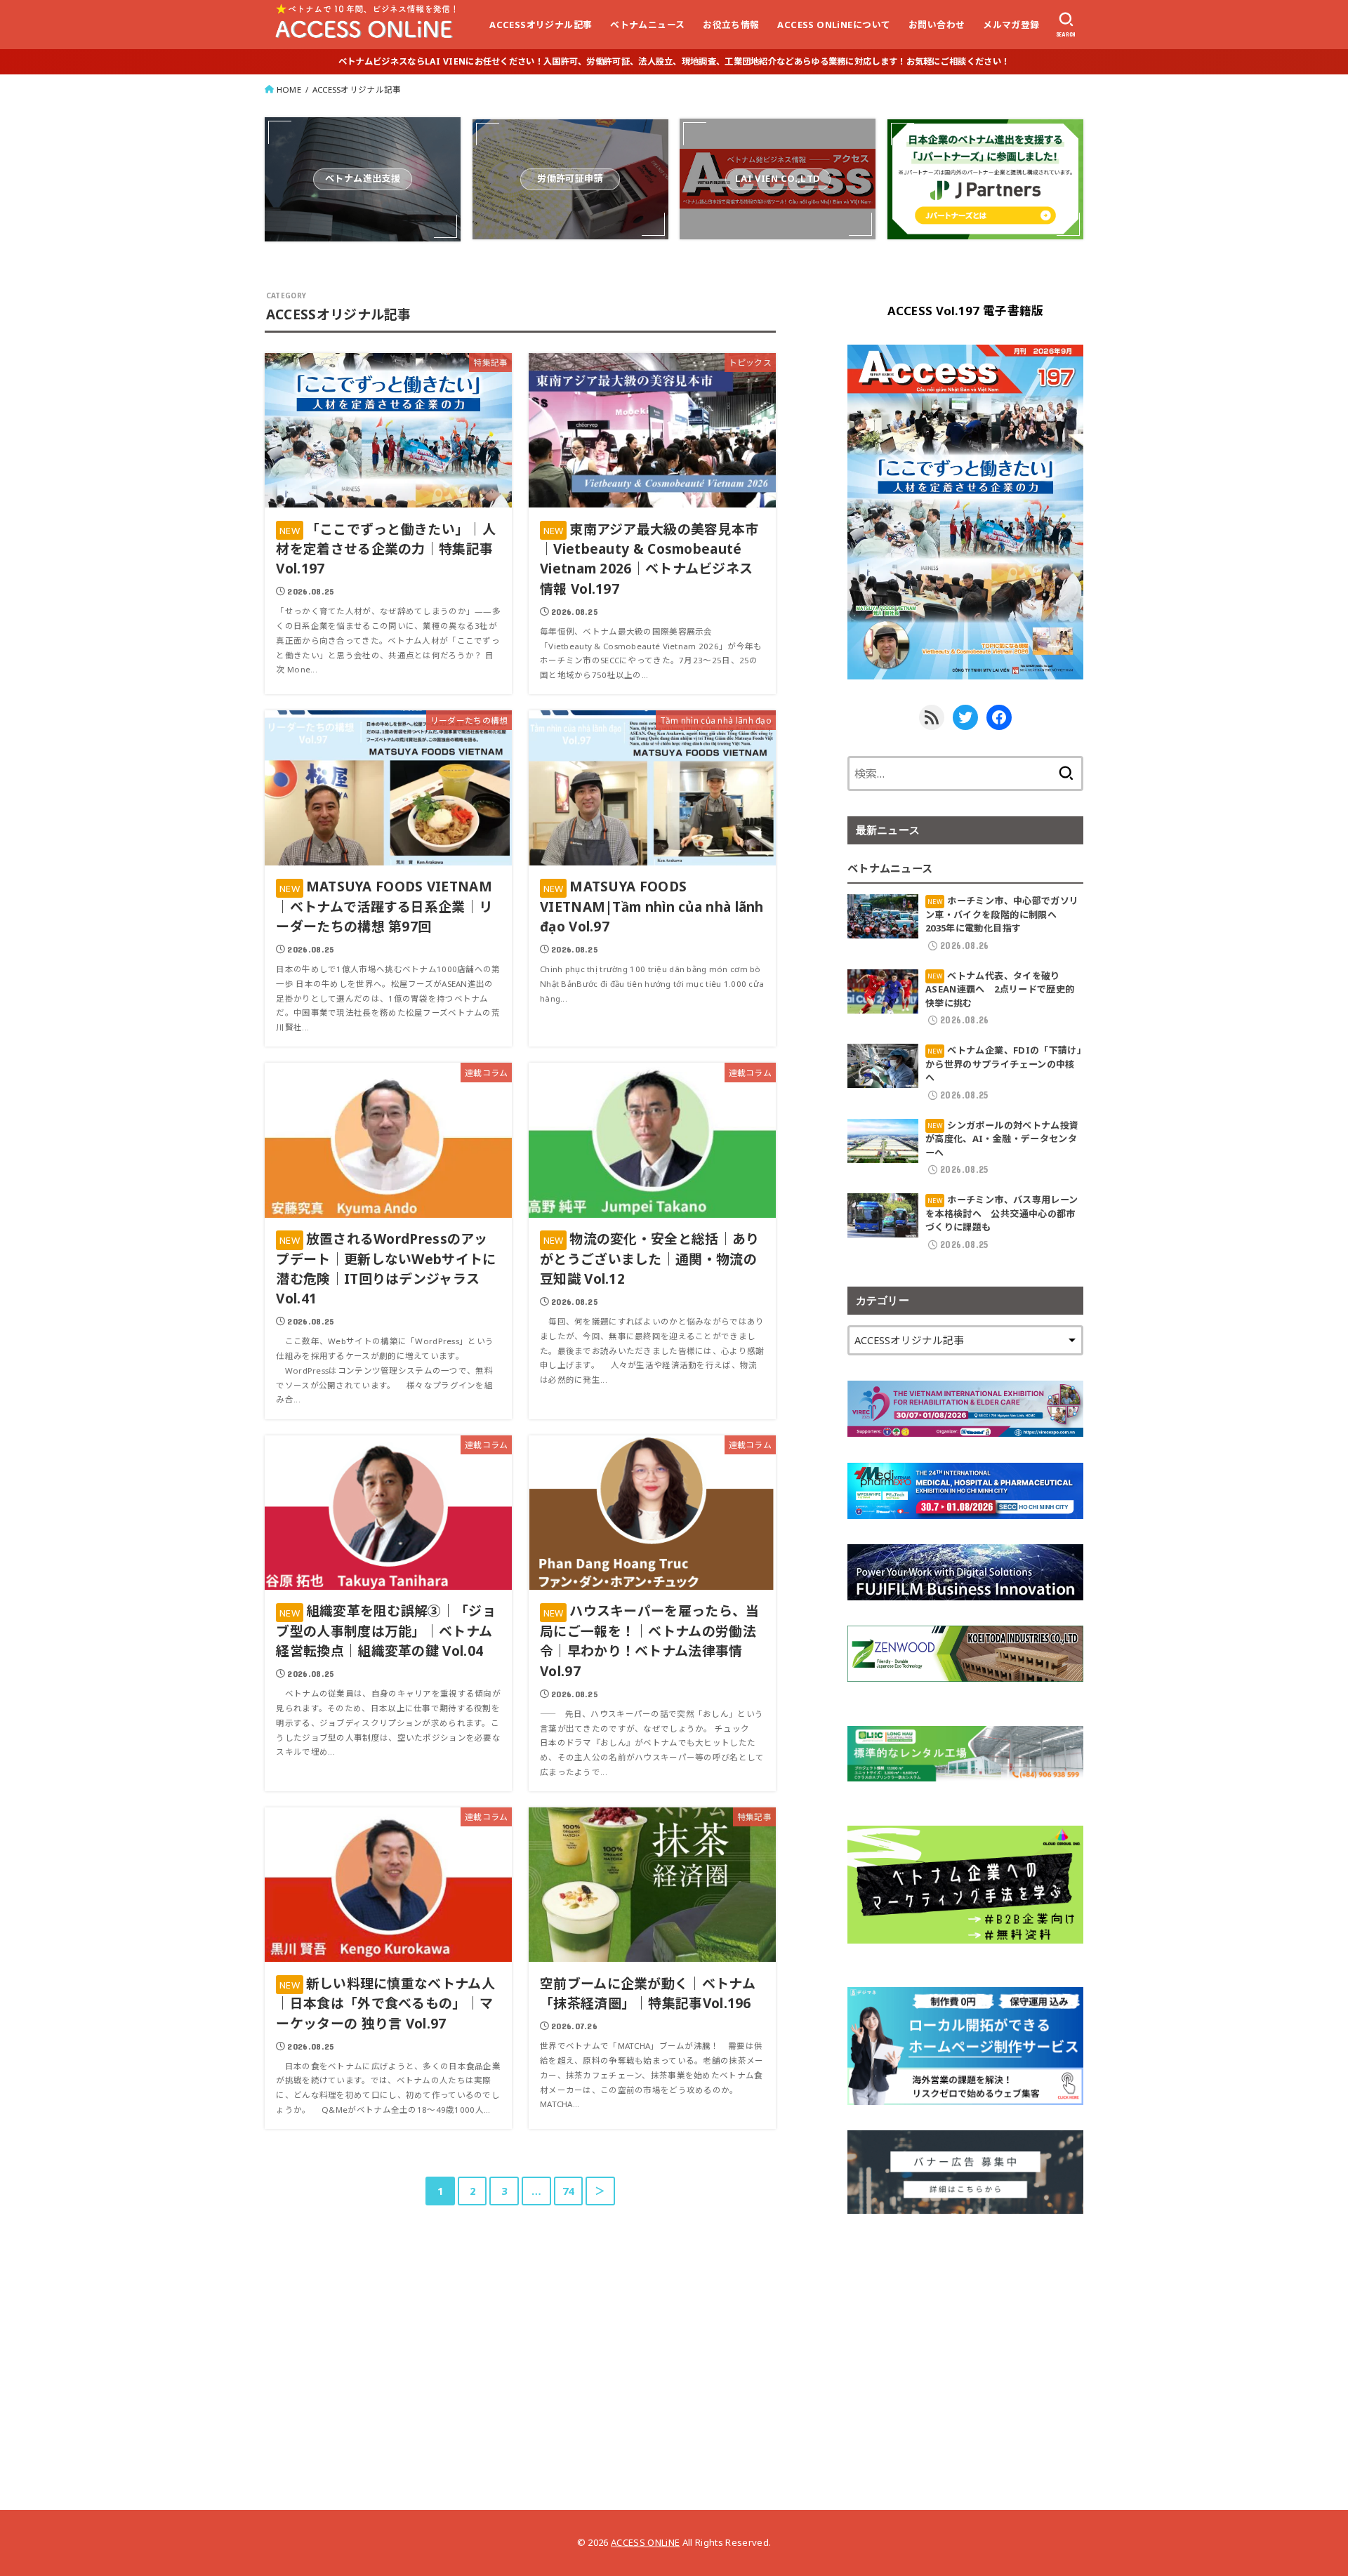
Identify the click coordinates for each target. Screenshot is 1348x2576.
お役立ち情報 (731, 25)
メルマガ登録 (1011, 25)
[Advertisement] (965, 2337)
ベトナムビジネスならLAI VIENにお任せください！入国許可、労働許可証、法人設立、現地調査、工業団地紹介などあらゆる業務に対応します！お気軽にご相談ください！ (674, 61)
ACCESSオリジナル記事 (541, 25)
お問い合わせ (937, 25)
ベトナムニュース (647, 25)
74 (568, 2191)
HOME (289, 89)
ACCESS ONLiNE (645, 2542)
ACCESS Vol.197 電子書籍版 (966, 311)
